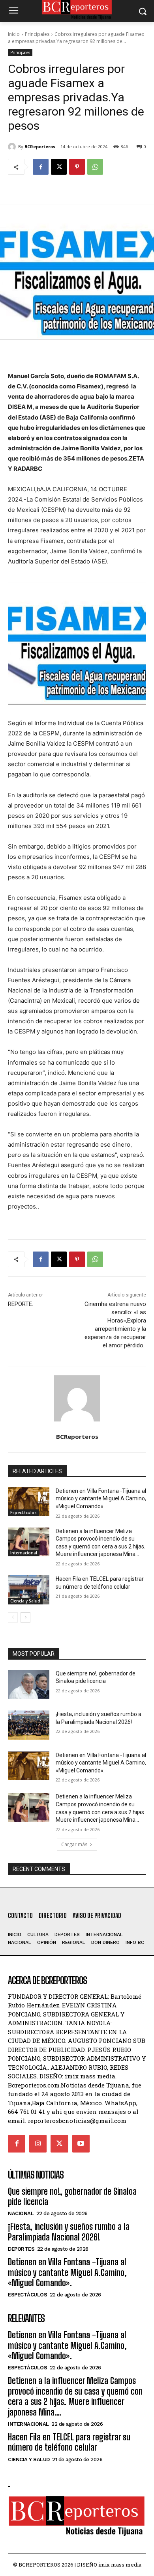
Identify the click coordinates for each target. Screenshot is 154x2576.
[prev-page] (13, 1617)
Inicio (14, 34)
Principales (37, 34)
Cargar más (74, 1844)
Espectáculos (23, 1513)
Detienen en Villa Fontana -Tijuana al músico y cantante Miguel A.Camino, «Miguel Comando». (101, 1499)
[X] (59, 167)
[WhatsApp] (95, 167)
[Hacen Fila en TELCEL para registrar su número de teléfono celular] (29, 1590)
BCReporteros (40, 146)
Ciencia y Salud (25, 1601)
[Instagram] (38, 2143)
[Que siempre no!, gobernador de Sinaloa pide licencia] (29, 1684)
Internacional (24, 1553)
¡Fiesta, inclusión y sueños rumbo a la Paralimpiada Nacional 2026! (69, 2232)
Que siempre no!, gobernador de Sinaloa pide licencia (72, 2196)
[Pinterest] (77, 167)
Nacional (21, 2213)
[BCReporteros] (13, 147)
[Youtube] (81, 2143)
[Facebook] (41, 167)
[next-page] (25, 1617)
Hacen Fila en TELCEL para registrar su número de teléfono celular (69, 2442)
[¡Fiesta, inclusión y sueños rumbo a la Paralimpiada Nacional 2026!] (29, 1725)
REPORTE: (21, 1304)
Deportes (21, 2249)
